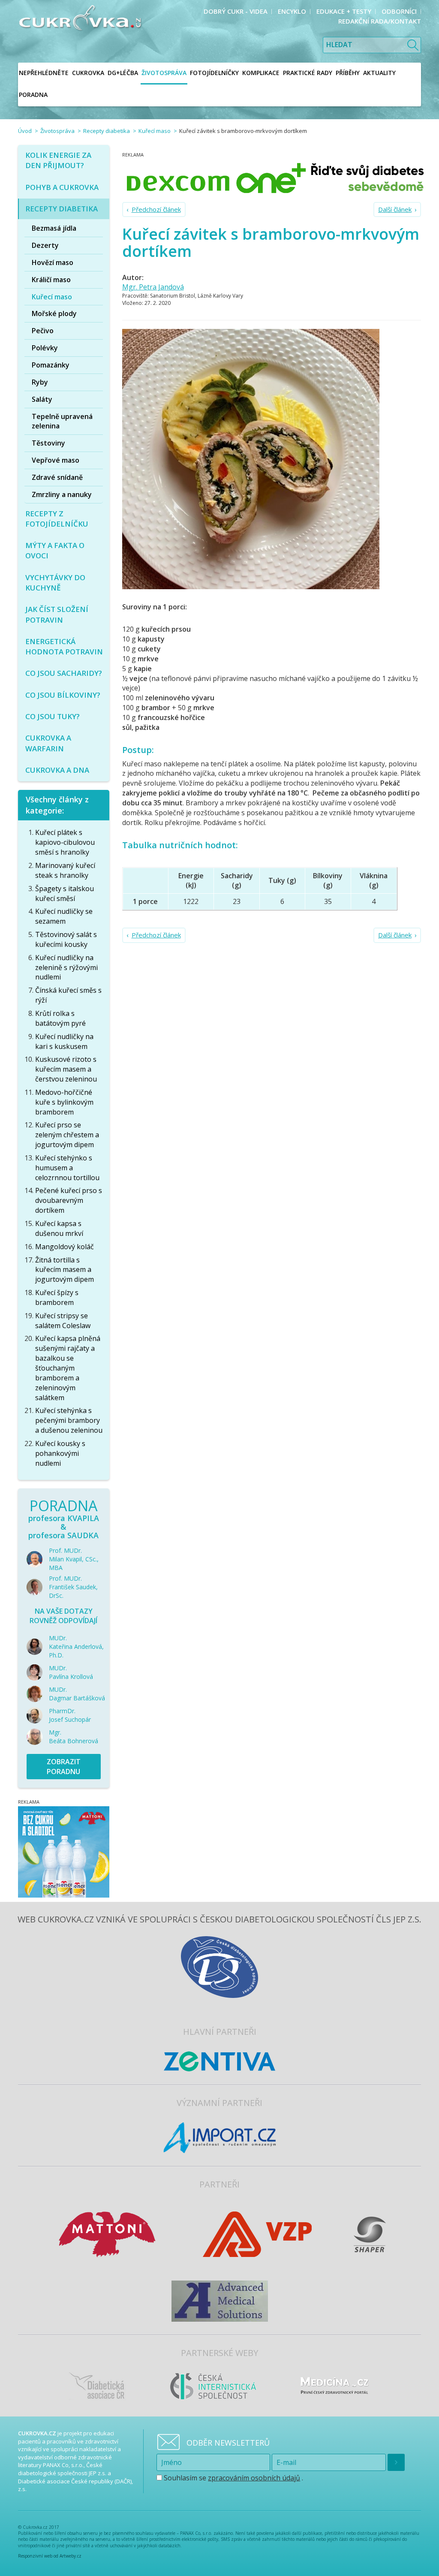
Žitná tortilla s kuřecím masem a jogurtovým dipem (65, 1270)
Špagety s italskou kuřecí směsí (65, 893)
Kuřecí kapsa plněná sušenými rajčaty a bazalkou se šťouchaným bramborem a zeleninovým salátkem (68, 1368)
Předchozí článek (156, 209)
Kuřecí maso (155, 131)
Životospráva (57, 131)
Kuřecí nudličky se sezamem (64, 916)
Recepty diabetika (107, 131)
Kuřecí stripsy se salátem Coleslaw (63, 1321)
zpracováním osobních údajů (254, 2478)
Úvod (25, 131)
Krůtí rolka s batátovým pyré (60, 1018)
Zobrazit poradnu (64, 1767)
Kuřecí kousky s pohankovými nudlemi (60, 1453)
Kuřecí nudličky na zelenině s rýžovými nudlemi (66, 967)
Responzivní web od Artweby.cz (50, 2556)
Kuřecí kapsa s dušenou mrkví (59, 1228)
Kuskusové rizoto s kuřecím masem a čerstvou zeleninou (66, 1069)
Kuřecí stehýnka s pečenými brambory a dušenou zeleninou (69, 1420)
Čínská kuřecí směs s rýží (68, 995)
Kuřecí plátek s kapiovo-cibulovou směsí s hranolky (65, 842)
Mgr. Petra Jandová (153, 287)
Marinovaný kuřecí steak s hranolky (65, 870)
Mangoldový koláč (65, 1247)
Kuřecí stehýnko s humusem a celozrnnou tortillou (67, 1168)
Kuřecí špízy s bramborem (57, 1297)
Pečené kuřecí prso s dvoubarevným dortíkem (69, 1200)
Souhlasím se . (233, 2478)
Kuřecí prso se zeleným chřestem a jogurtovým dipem (67, 1135)
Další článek (395, 209)
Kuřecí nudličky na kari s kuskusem (64, 1041)
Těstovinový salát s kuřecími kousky (66, 939)
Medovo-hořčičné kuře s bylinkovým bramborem (64, 1102)
